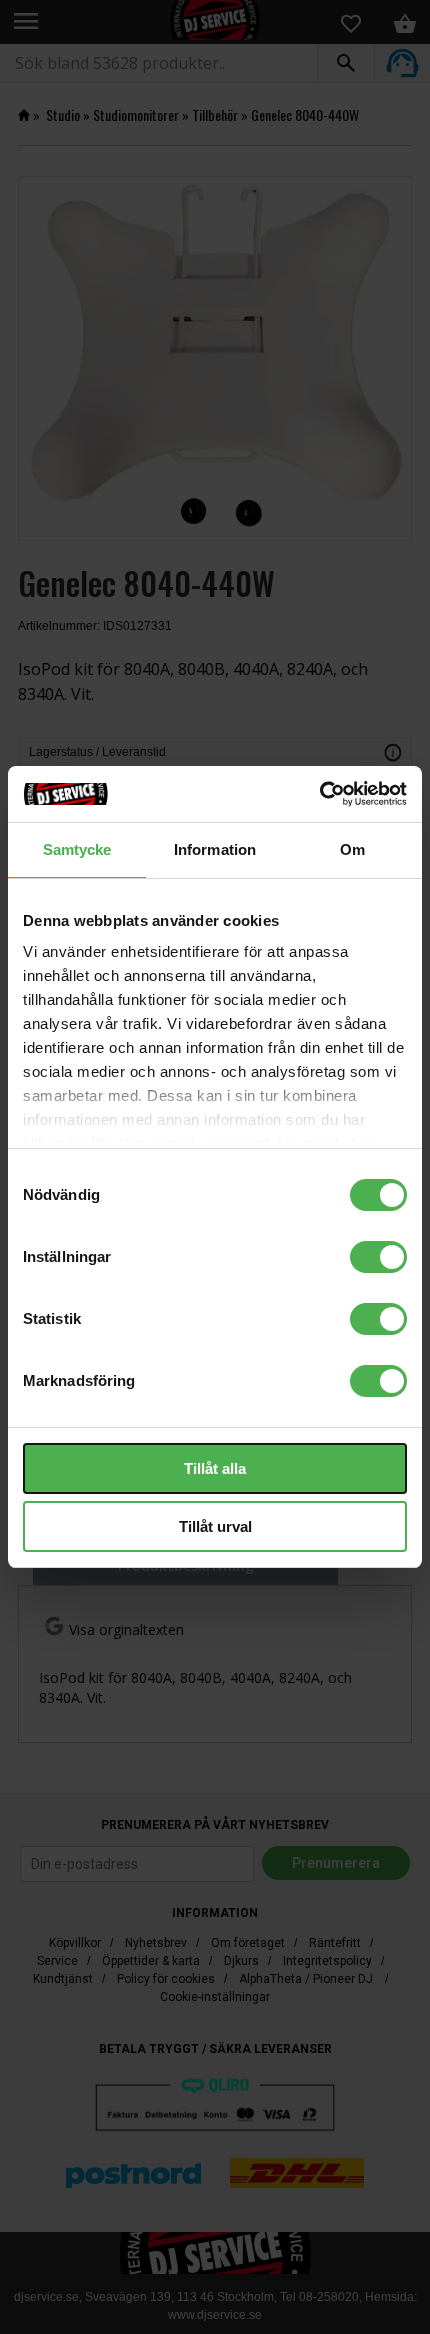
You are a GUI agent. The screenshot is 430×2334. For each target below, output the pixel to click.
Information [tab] (215, 849)
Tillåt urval (215, 1526)
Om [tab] (352, 849)
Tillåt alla (215, 1468)
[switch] (378, 1257)
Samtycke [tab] (77, 849)
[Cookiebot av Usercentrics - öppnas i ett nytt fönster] (319, 794)
